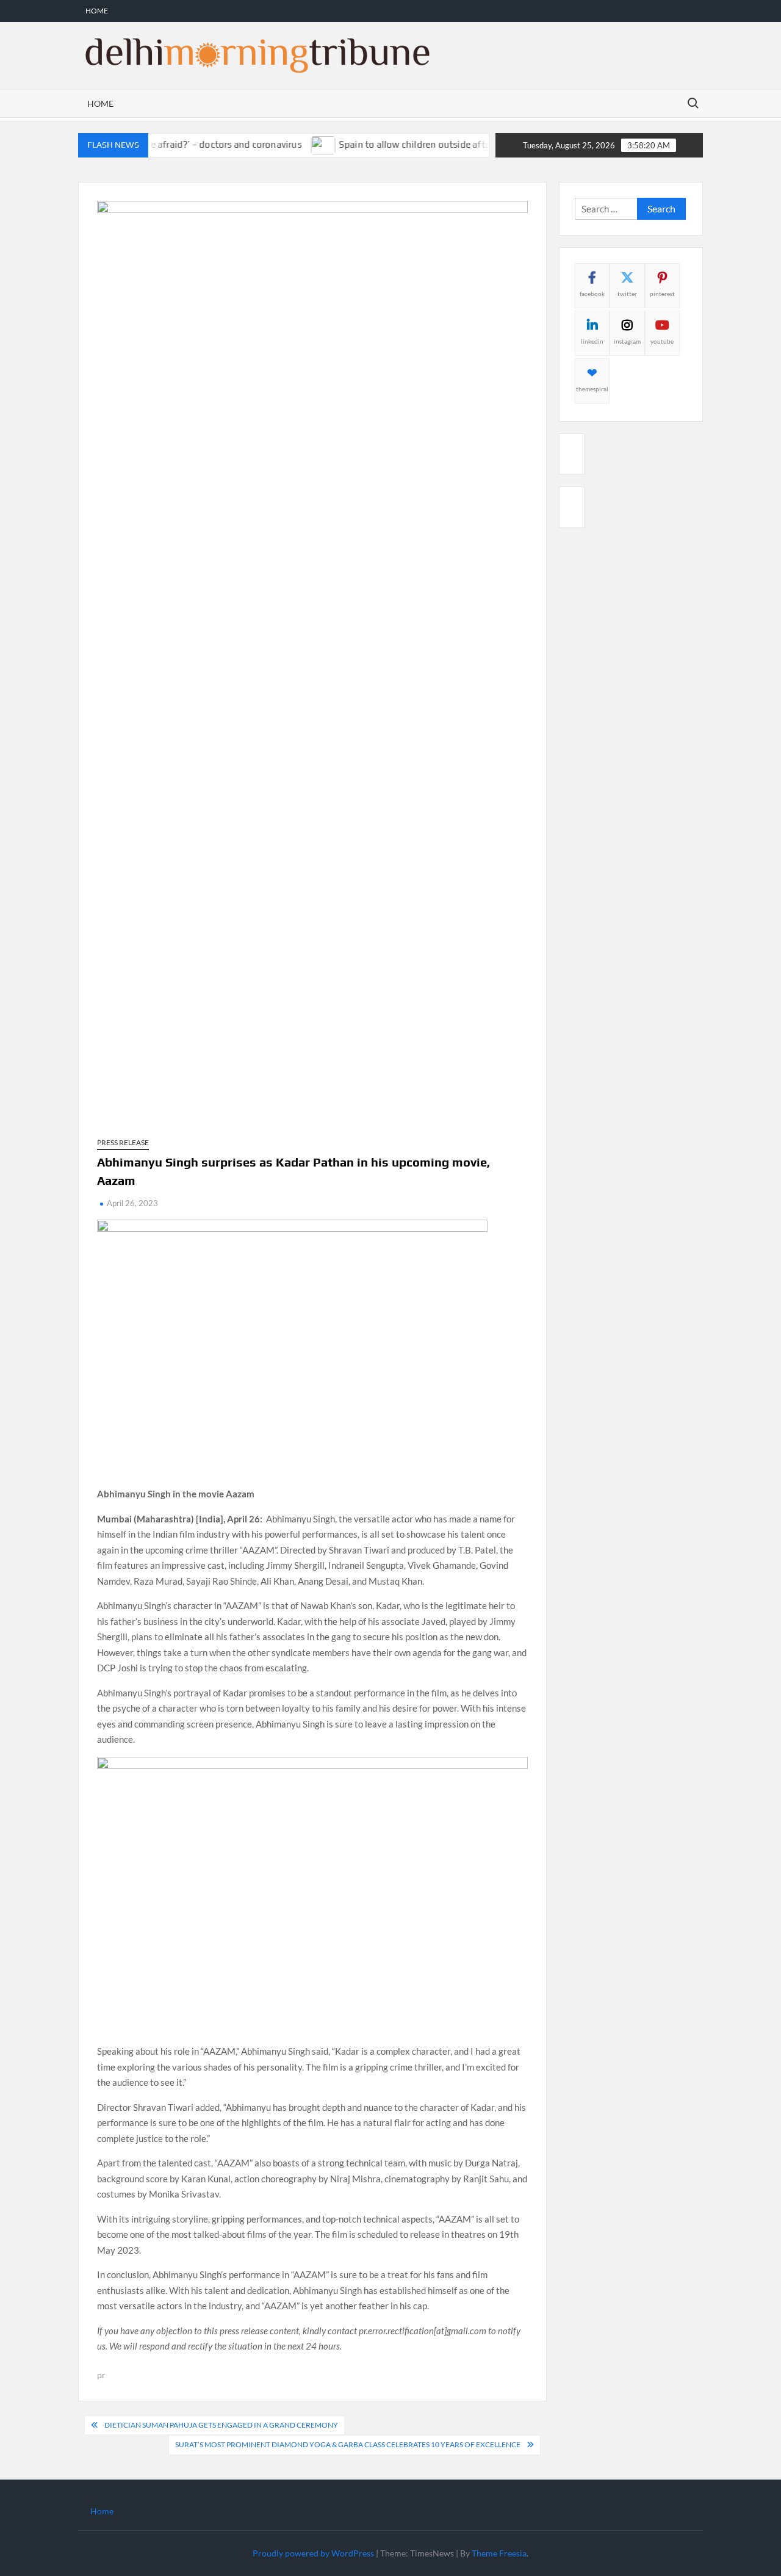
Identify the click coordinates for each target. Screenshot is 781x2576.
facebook (592, 294)
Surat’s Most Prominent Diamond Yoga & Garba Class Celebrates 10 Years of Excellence (348, 2444)
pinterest (662, 294)
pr (101, 2375)
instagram (627, 341)
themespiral (592, 389)
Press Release (123, 1142)
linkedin (592, 341)
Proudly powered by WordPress (313, 2553)
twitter (627, 294)
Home (97, 11)
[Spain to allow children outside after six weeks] (296, 144)
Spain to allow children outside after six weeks (409, 144)
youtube (662, 341)
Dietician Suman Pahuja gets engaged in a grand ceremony (221, 2425)
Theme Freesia (499, 2553)
